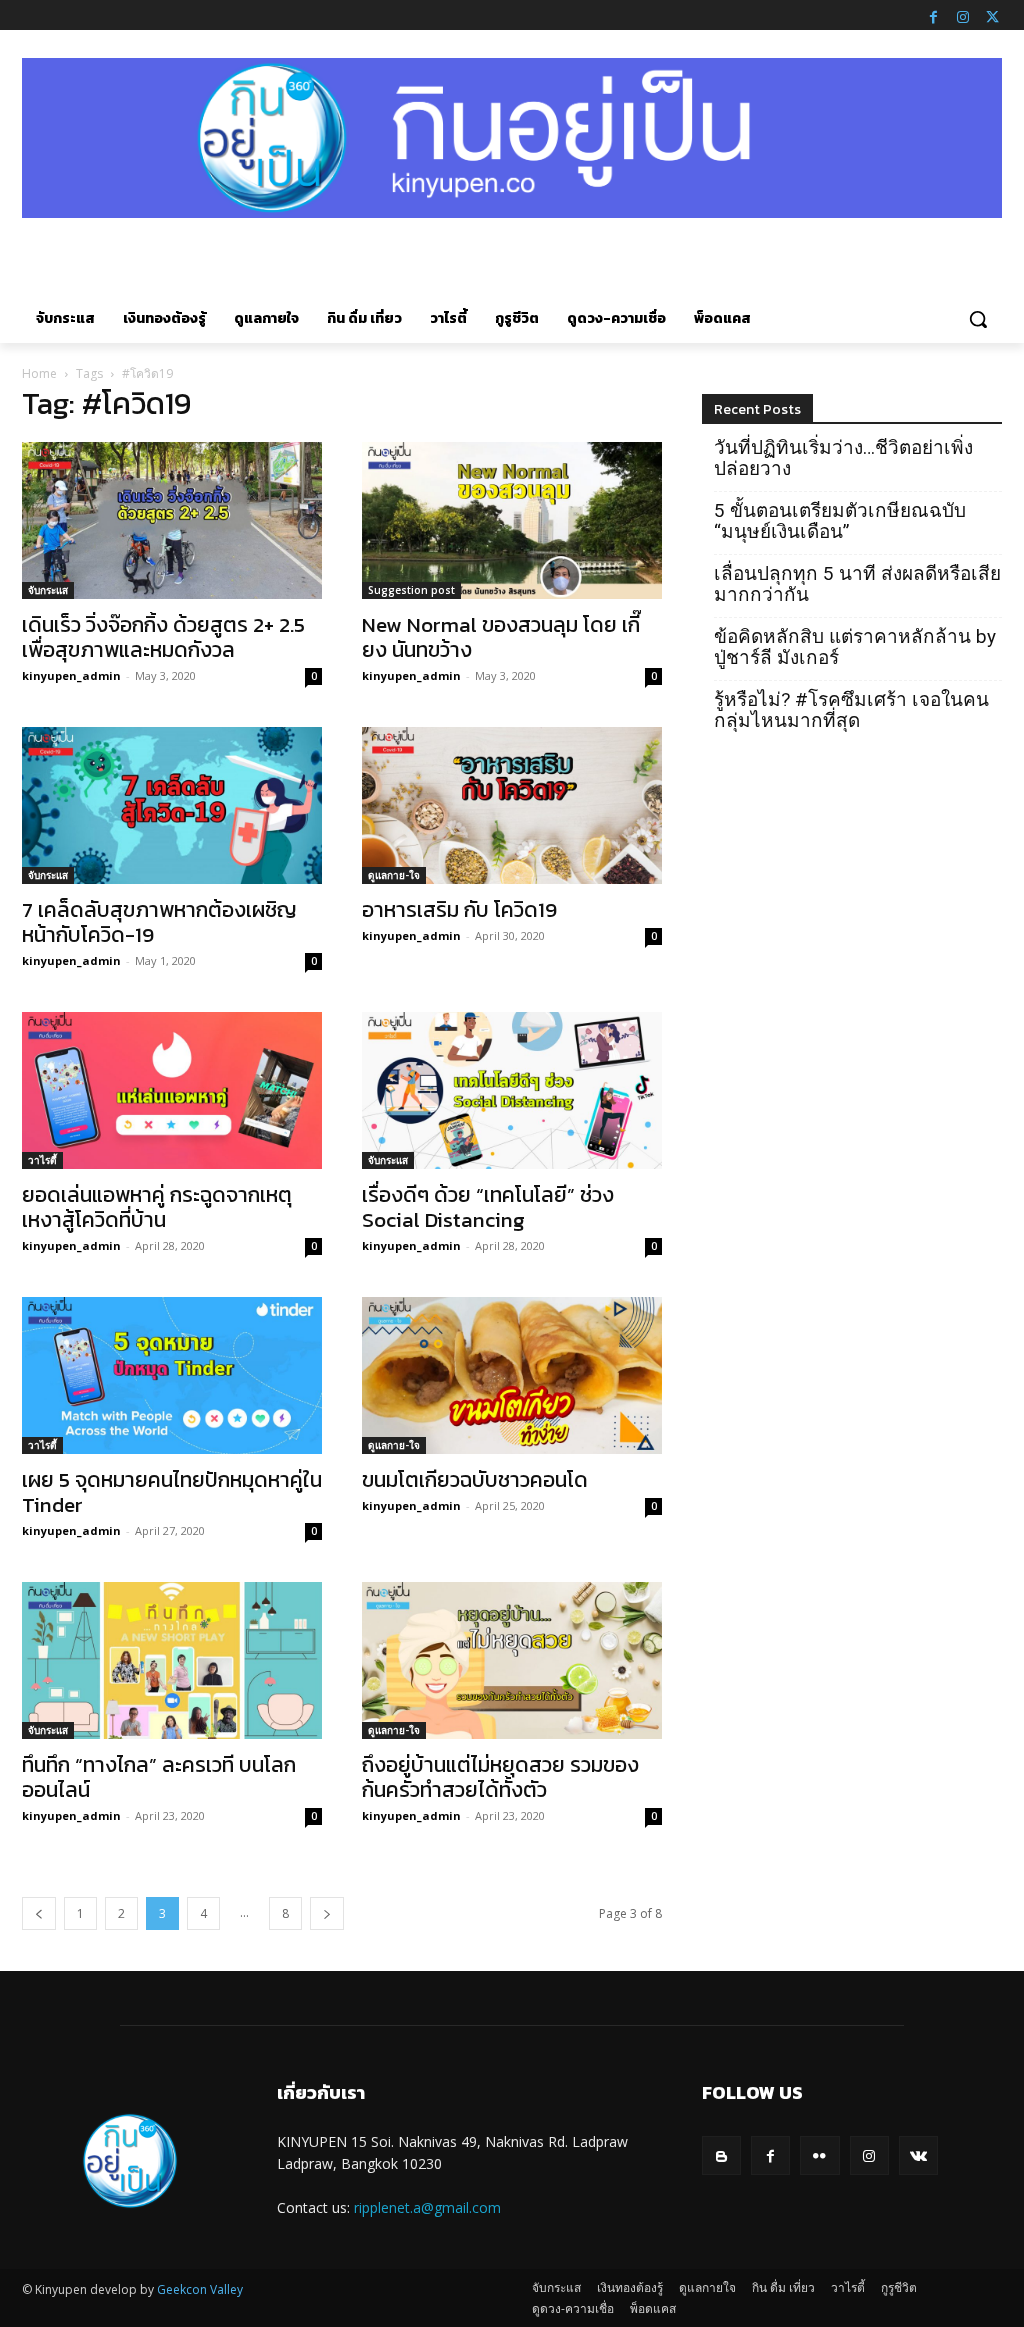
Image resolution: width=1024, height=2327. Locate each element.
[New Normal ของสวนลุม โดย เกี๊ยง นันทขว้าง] (512, 520)
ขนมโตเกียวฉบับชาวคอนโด (475, 1479)
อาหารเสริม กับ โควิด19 (459, 909)
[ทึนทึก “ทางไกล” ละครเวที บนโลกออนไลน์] (172, 1660)
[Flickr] (819, 2155)
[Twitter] (992, 15)
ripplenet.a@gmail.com (427, 2207)
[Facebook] (933, 15)
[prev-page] (39, 1913)
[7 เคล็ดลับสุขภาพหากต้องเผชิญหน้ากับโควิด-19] (172, 805)
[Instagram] (963, 15)
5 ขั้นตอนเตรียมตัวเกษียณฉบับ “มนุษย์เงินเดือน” (840, 521)
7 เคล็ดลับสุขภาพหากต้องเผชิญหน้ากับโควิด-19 (159, 922)
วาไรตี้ (42, 1160)
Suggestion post (411, 590)
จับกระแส (48, 590)
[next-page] (327, 1913)
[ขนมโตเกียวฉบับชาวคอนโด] (512, 1375)
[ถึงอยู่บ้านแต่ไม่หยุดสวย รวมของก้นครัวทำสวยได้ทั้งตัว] (512, 1660)
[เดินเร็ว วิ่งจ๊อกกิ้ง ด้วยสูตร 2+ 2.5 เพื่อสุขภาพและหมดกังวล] (172, 520)
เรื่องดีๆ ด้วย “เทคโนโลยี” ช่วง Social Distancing (488, 1207)
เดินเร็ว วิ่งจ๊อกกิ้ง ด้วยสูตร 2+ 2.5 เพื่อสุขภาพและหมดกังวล (163, 637)
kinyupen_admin (71, 675)
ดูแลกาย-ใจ (394, 875)
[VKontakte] (918, 2155)
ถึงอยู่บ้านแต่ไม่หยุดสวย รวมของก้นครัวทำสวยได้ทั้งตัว (500, 1777)
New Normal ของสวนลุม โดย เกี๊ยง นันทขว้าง (501, 637)
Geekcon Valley (200, 2289)
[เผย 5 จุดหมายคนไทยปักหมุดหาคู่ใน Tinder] (172, 1375)
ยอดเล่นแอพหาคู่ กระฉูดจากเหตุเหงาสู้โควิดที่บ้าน (157, 1207)
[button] (978, 319)
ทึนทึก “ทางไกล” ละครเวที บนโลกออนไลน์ (159, 1777)
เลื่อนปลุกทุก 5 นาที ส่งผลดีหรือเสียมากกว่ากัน (857, 584)
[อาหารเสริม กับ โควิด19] (512, 805)
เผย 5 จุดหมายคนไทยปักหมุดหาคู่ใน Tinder (172, 1492)
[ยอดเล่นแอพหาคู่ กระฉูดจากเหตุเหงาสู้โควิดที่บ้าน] (172, 1090)
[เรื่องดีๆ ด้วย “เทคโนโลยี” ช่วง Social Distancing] (512, 1090)
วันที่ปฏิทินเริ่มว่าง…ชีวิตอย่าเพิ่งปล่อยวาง (843, 458)
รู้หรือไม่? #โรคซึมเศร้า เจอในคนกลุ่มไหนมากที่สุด (851, 710)
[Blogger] (721, 2155)
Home (39, 373)
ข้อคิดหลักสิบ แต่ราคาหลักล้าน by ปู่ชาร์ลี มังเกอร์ (855, 647)
